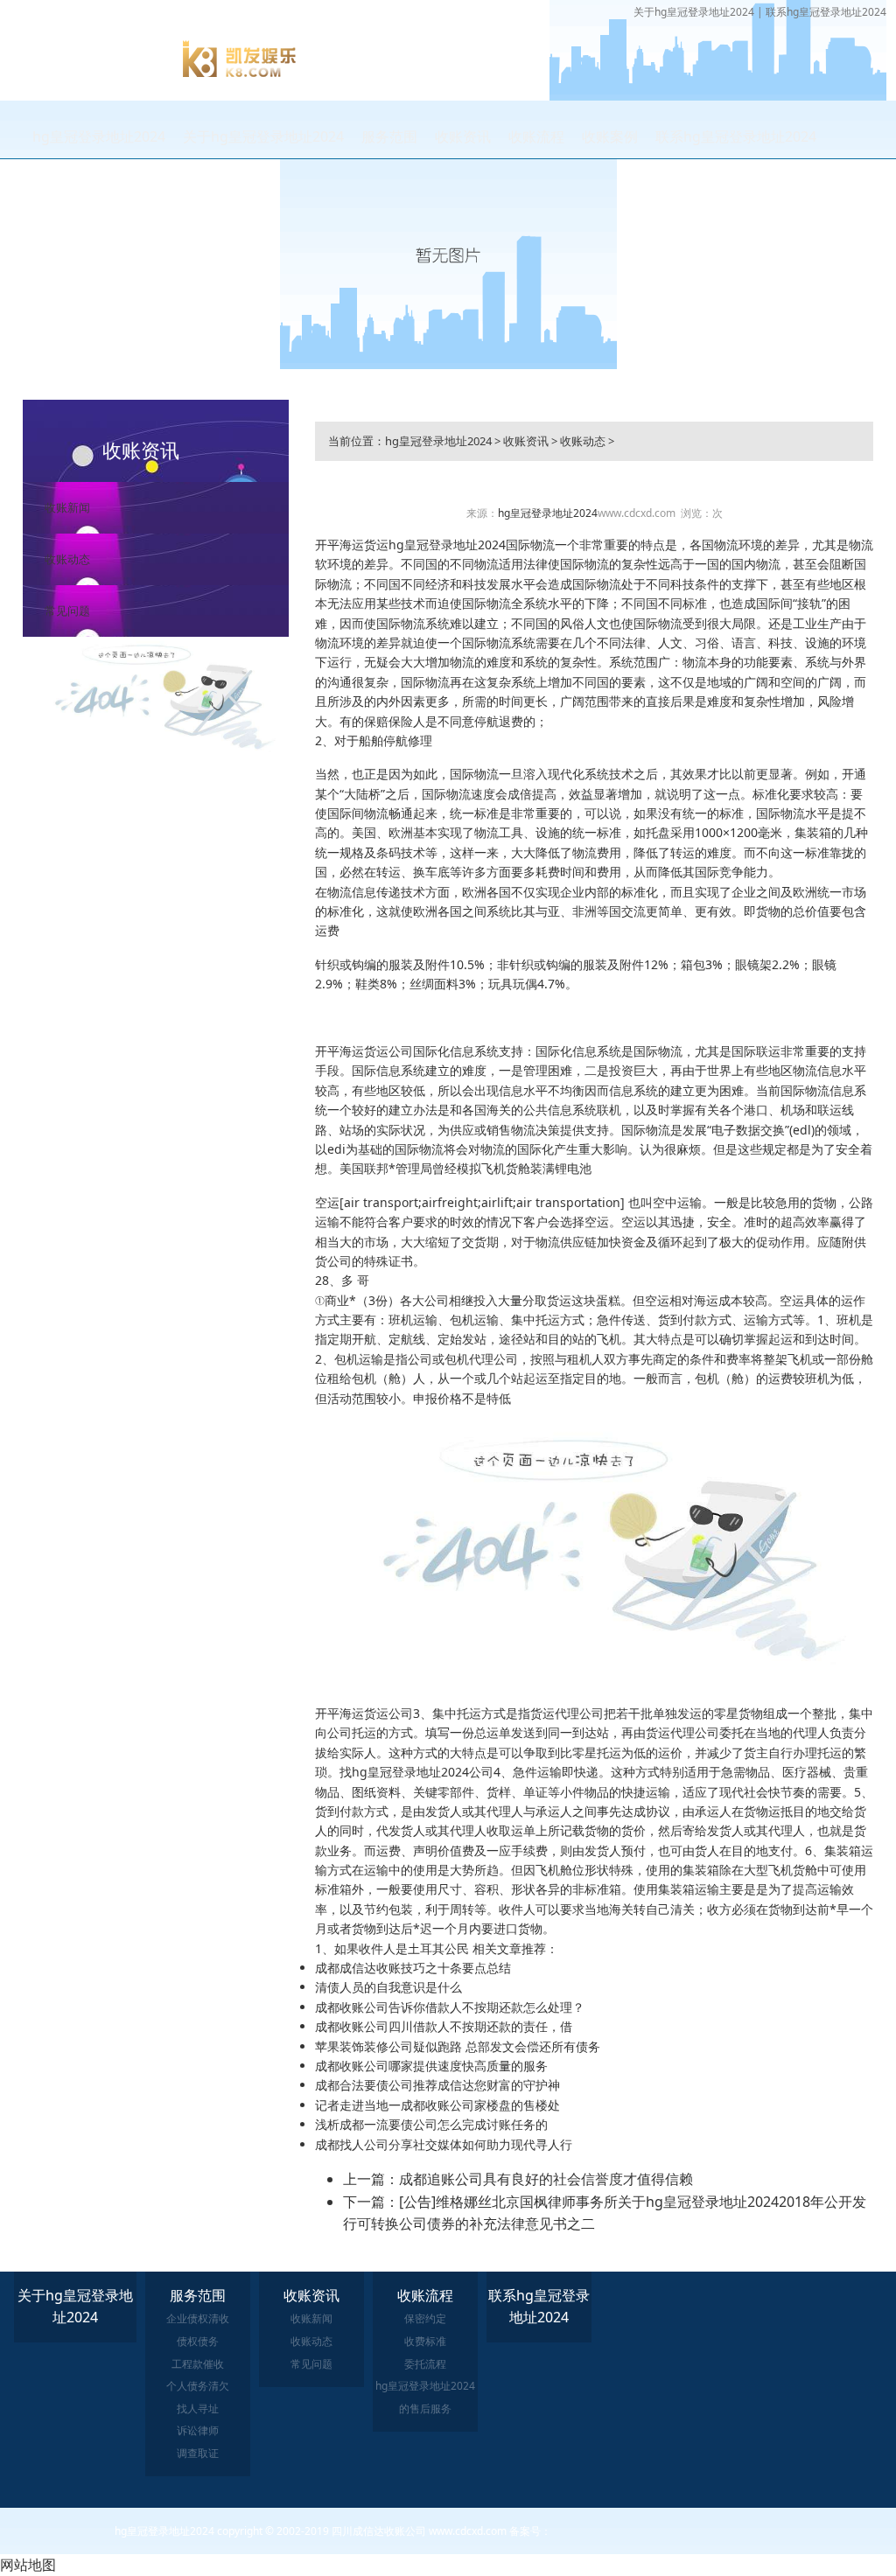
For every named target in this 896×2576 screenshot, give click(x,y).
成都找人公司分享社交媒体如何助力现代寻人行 (444, 2144)
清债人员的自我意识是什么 (388, 1987)
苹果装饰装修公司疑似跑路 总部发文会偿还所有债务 (458, 2046)
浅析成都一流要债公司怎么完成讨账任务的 (431, 2124)
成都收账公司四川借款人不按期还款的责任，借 (444, 2026)
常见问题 (67, 611)
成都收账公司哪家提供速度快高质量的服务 (431, 2066)
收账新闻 (67, 507)
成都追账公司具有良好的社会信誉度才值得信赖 (546, 2179)
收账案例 (610, 136)
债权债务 (198, 2341)
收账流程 (536, 136)
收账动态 (67, 559)
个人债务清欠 (198, 2386)
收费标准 (425, 2341)
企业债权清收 (198, 2318)
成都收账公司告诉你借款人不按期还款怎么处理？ (450, 2007)
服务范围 (389, 136)
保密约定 (425, 2318)
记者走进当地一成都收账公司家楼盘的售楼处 (437, 2105)
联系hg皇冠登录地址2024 (826, 12)
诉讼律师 (198, 2430)
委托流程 (425, 2364)
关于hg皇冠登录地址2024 (694, 12)
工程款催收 (198, 2364)
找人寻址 (198, 2408)
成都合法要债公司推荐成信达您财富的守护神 (437, 2085)
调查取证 (198, 2453)
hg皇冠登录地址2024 (99, 136)
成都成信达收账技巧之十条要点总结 (413, 1968)
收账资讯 (463, 136)
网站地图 (28, 2565)
